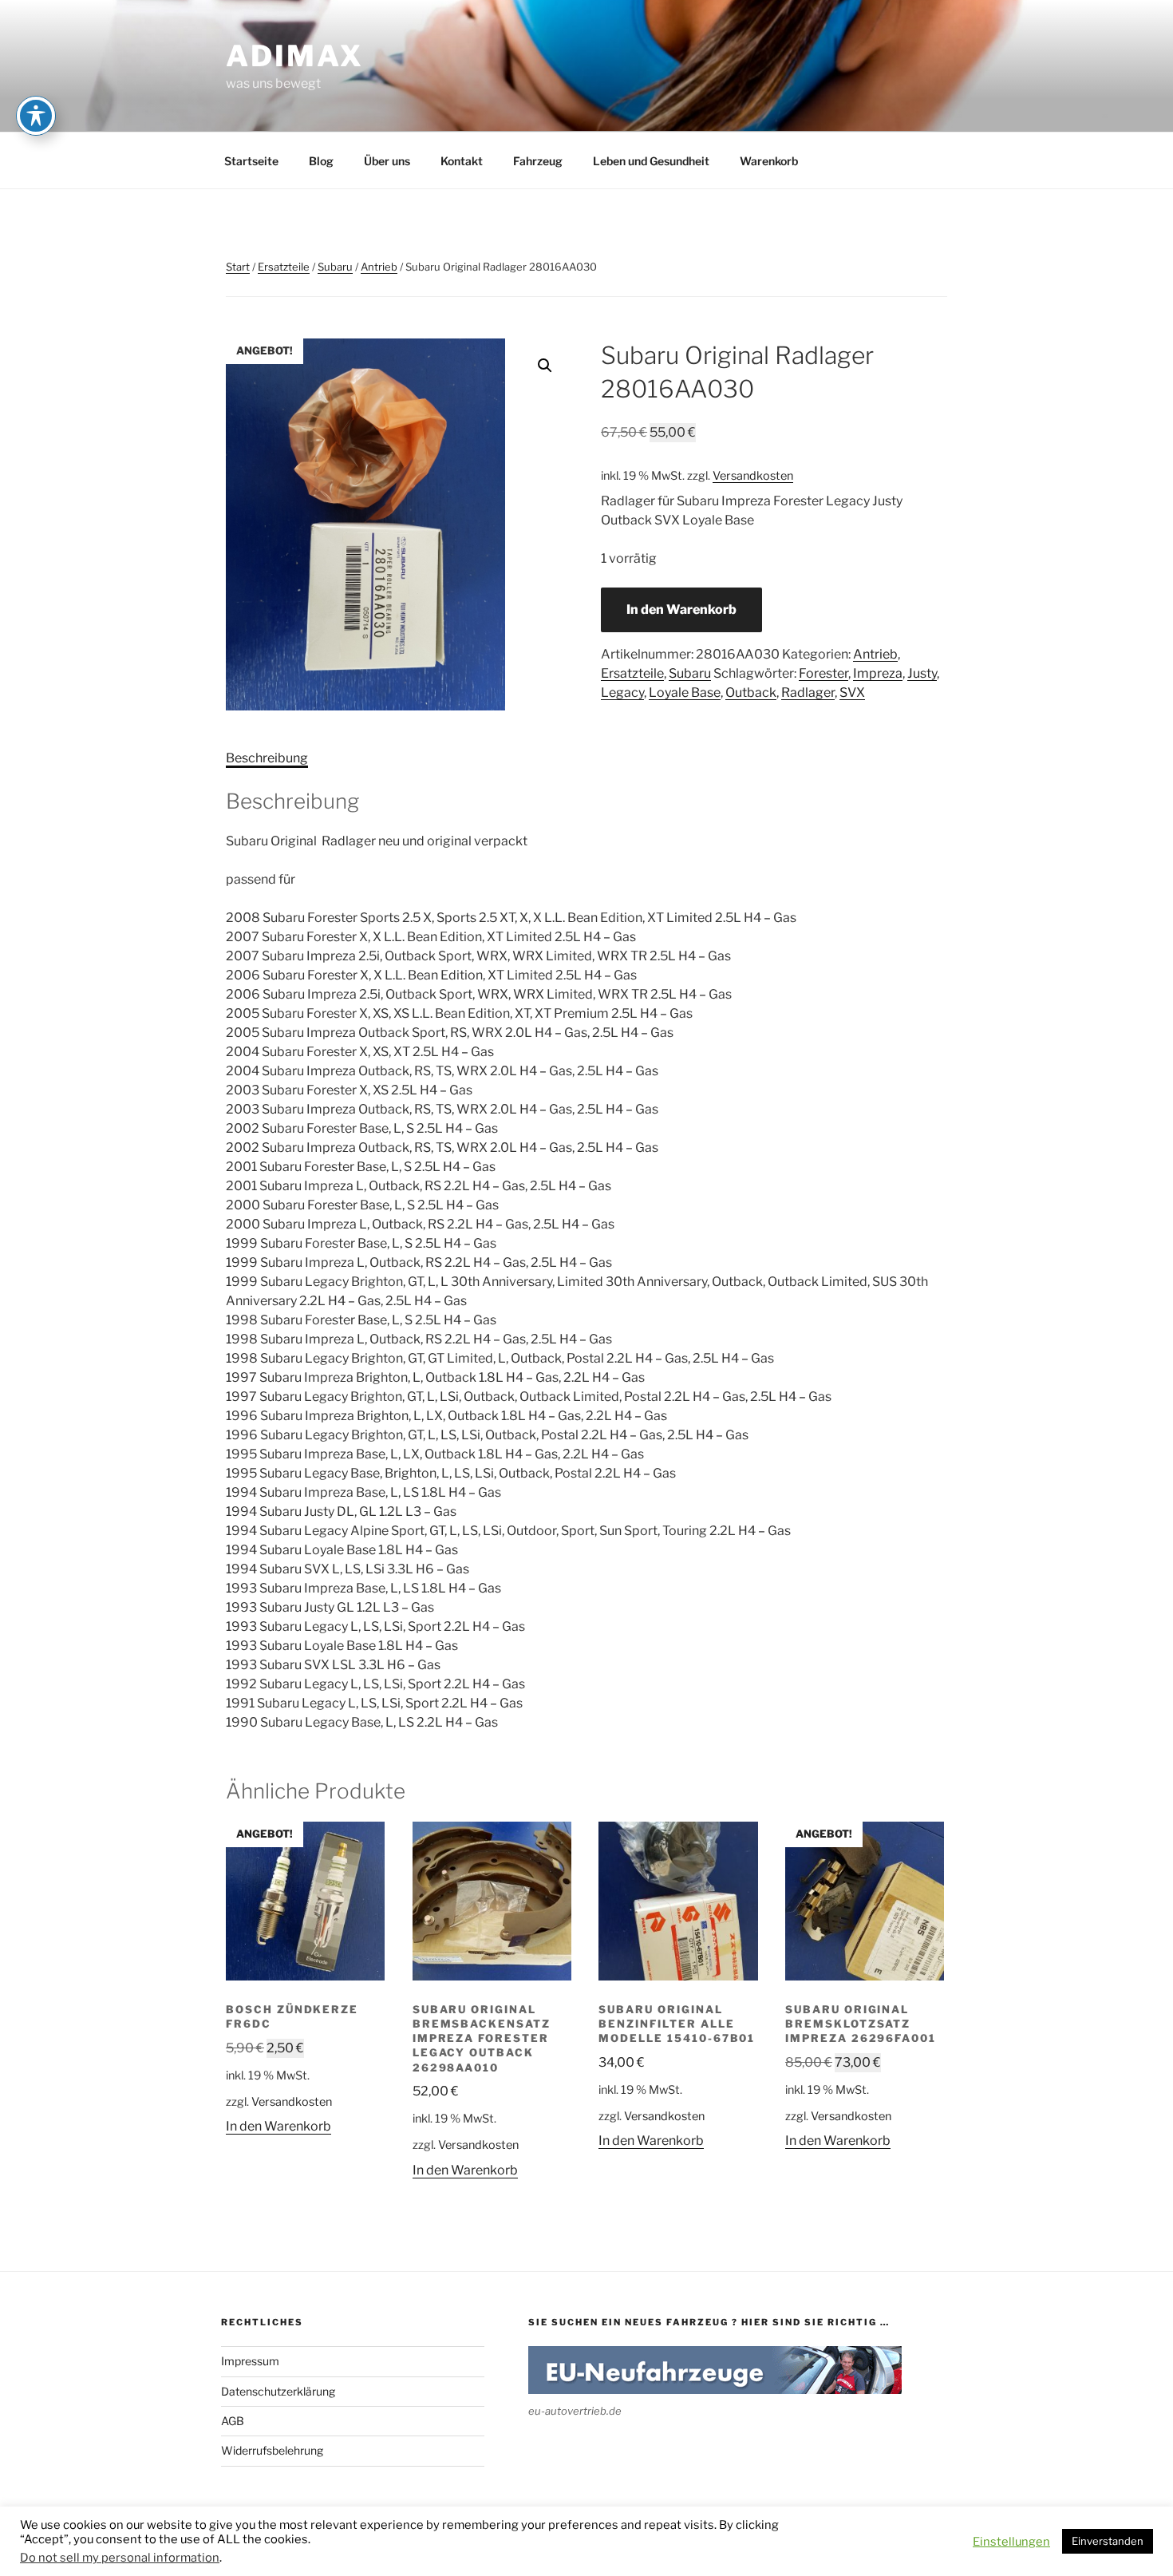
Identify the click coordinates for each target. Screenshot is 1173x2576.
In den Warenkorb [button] (278, 2126)
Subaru (335, 267)
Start (238, 267)
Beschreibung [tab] (267, 758)
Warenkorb (769, 161)
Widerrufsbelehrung (272, 2450)
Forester (823, 673)
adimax (295, 56)
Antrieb (379, 267)
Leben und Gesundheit (651, 161)
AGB (233, 2421)
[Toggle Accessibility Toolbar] (36, 116)
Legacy (622, 692)
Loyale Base (685, 692)
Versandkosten (753, 476)
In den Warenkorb (681, 609)
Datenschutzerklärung (278, 2391)
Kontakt (462, 161)
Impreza (878, 673)
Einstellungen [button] (1011, 2542)
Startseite (251, 161)
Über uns (387, 161)
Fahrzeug (538, 161)
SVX (852, 692)
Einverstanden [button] (1108, 2541)
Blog (321, 161)
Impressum (250, 2361)
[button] (545, 366)
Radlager (808, 692)
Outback (751, 692)
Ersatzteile (284, 267)
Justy (922, 673)
